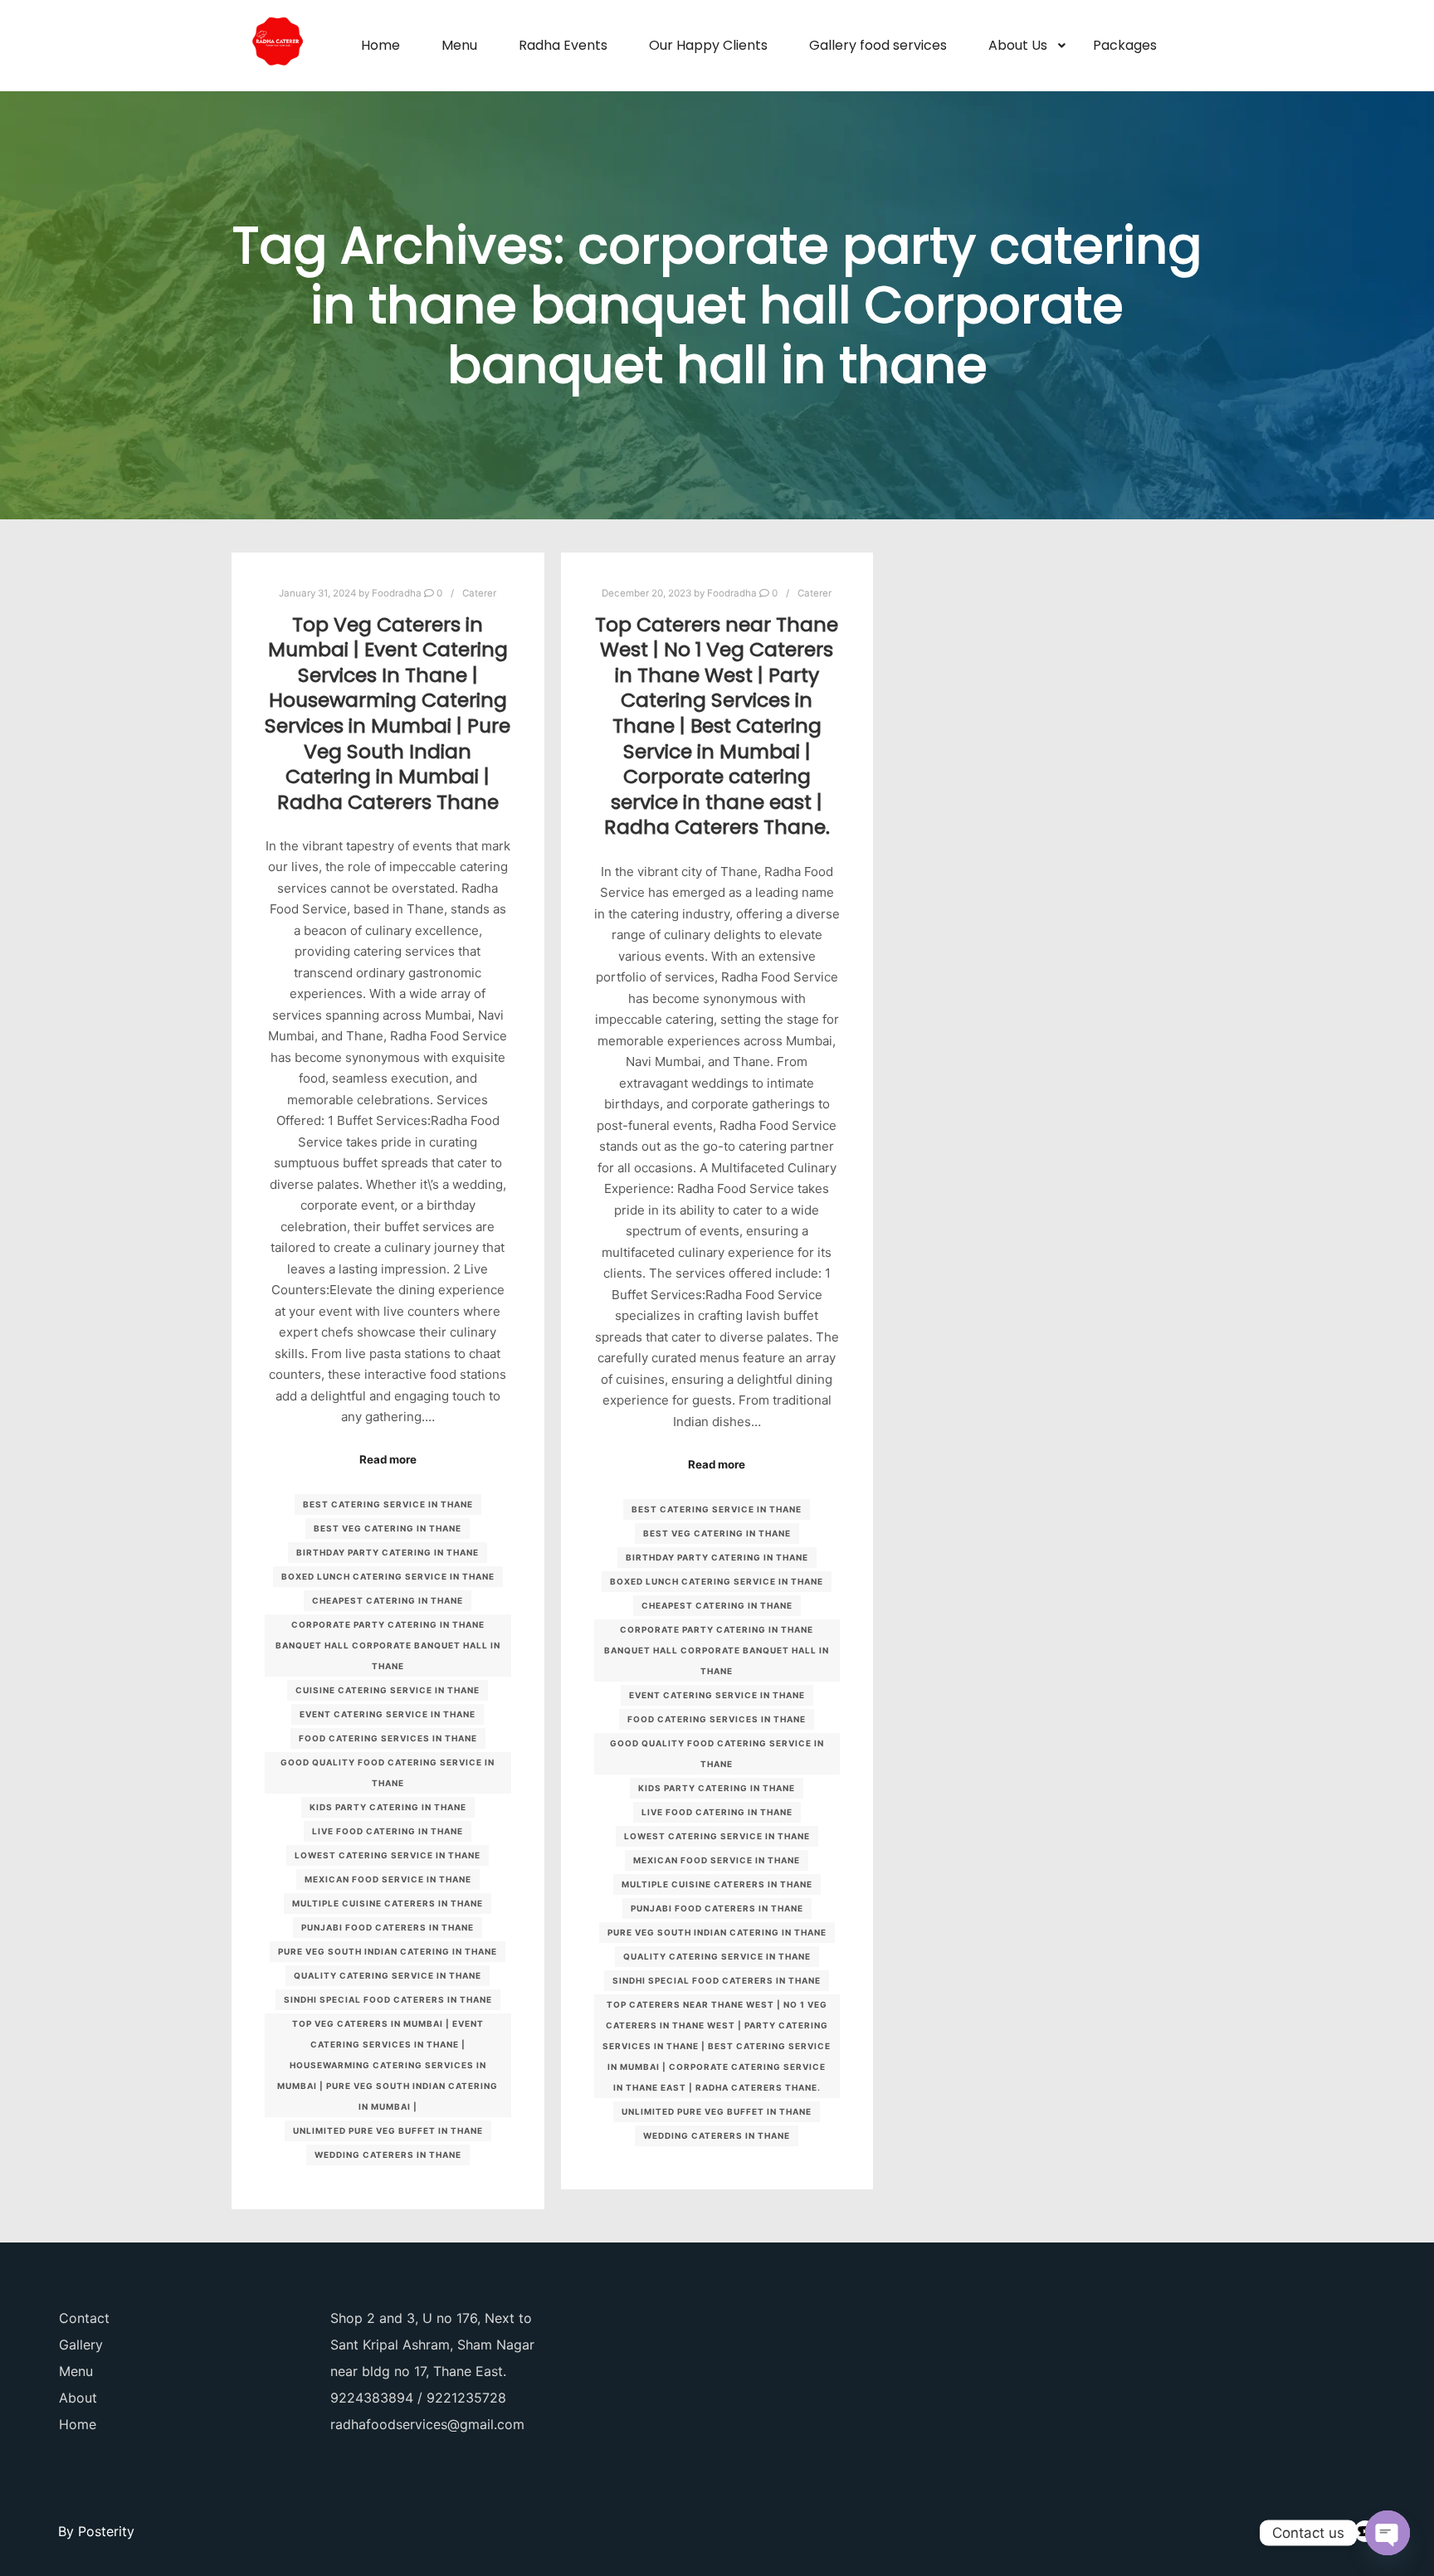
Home (78, 2424)
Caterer (479, 593)
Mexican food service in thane (388, 1879)
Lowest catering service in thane (388, 1855)
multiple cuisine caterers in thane (388, 1903)
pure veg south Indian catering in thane (388, 1951)
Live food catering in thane (388, 1831)
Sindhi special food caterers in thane (388, 1999)
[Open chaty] (1388, 2533)
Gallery (81, 2345)
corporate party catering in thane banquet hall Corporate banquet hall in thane (388, 1645)
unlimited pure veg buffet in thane (388, 2130)
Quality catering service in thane (388, 1975)
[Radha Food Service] (277, 46)
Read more (388, 1459)
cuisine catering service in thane (388, 1690)
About (78, 2398)
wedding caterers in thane (388, 2155)
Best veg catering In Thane (388, 1528)
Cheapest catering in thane (388, 1600)
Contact (84, 2318)
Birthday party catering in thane (388, 1552)
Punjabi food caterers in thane (388, 1927)
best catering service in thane (388, 1504)
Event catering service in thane (388, 1714)
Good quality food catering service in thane (388, 1773)
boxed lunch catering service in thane (388, 1576)
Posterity (106, 2531)
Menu (76, 2371)
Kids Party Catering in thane (388, 1807)
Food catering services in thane (388, 1738)
